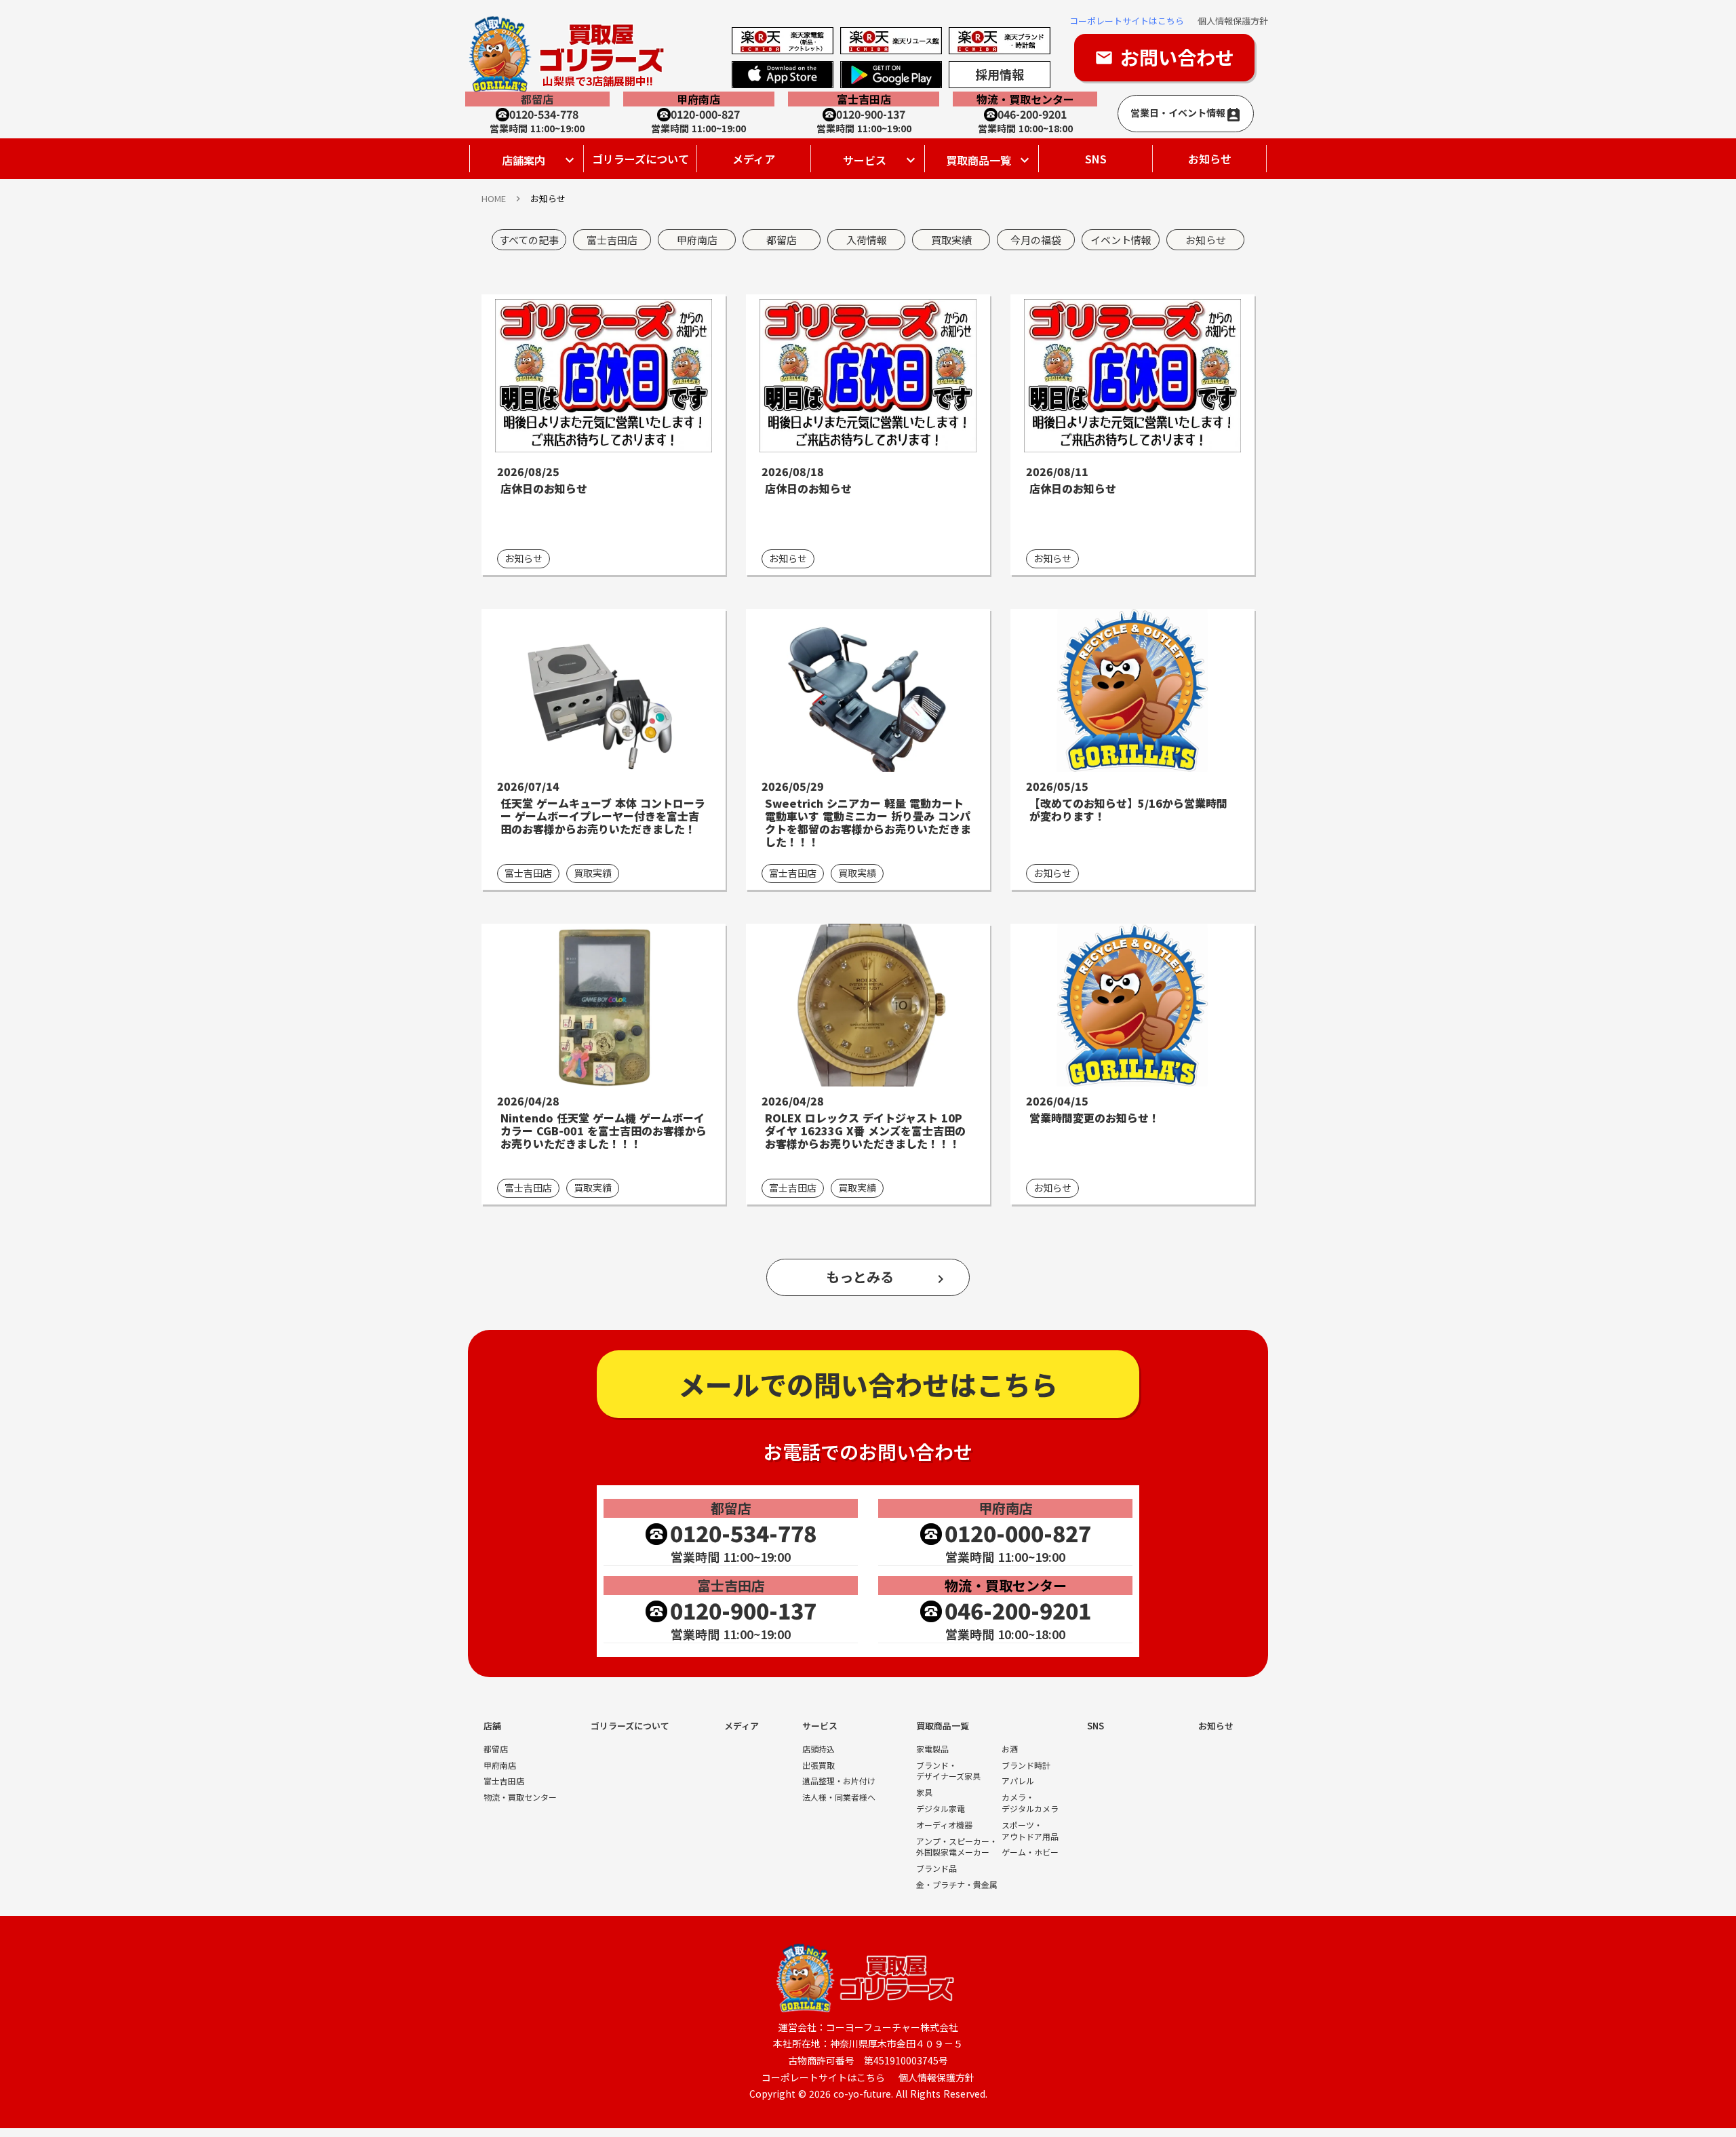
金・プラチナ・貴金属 (957, 1885)
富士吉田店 (504, 1781)
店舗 (492, 1726)
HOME (494, 199)
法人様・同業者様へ (839, 1797)
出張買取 (818, 1765)
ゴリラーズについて (640, 159)
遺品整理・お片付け (839, 1781)
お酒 (1010, 1749)
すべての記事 (529, 240)
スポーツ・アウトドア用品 (1030, 1831)
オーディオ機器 (944, 1825)
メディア (754, 159)
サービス (820, 1726)
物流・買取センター (520, 1797)
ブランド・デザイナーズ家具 (948, 1771)
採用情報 (1000, 74)
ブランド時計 (1026, 1765)
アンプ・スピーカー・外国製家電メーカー (957, 1847)
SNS (1096, 159)
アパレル (1018, 1781)
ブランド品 (936, 1868)
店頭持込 (818, 1749)
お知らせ (1210, 159)
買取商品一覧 (943, 1726)
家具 (924, 1792)
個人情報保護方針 (1233, 21)
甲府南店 (500, 1765)
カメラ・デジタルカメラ (1030, 1803)
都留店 (496, 1749)
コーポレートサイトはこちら (1127, 21)
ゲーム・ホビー (1030, 1852)
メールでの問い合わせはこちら (868, 1384)
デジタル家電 (941, 1809)
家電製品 (932, 1749)
